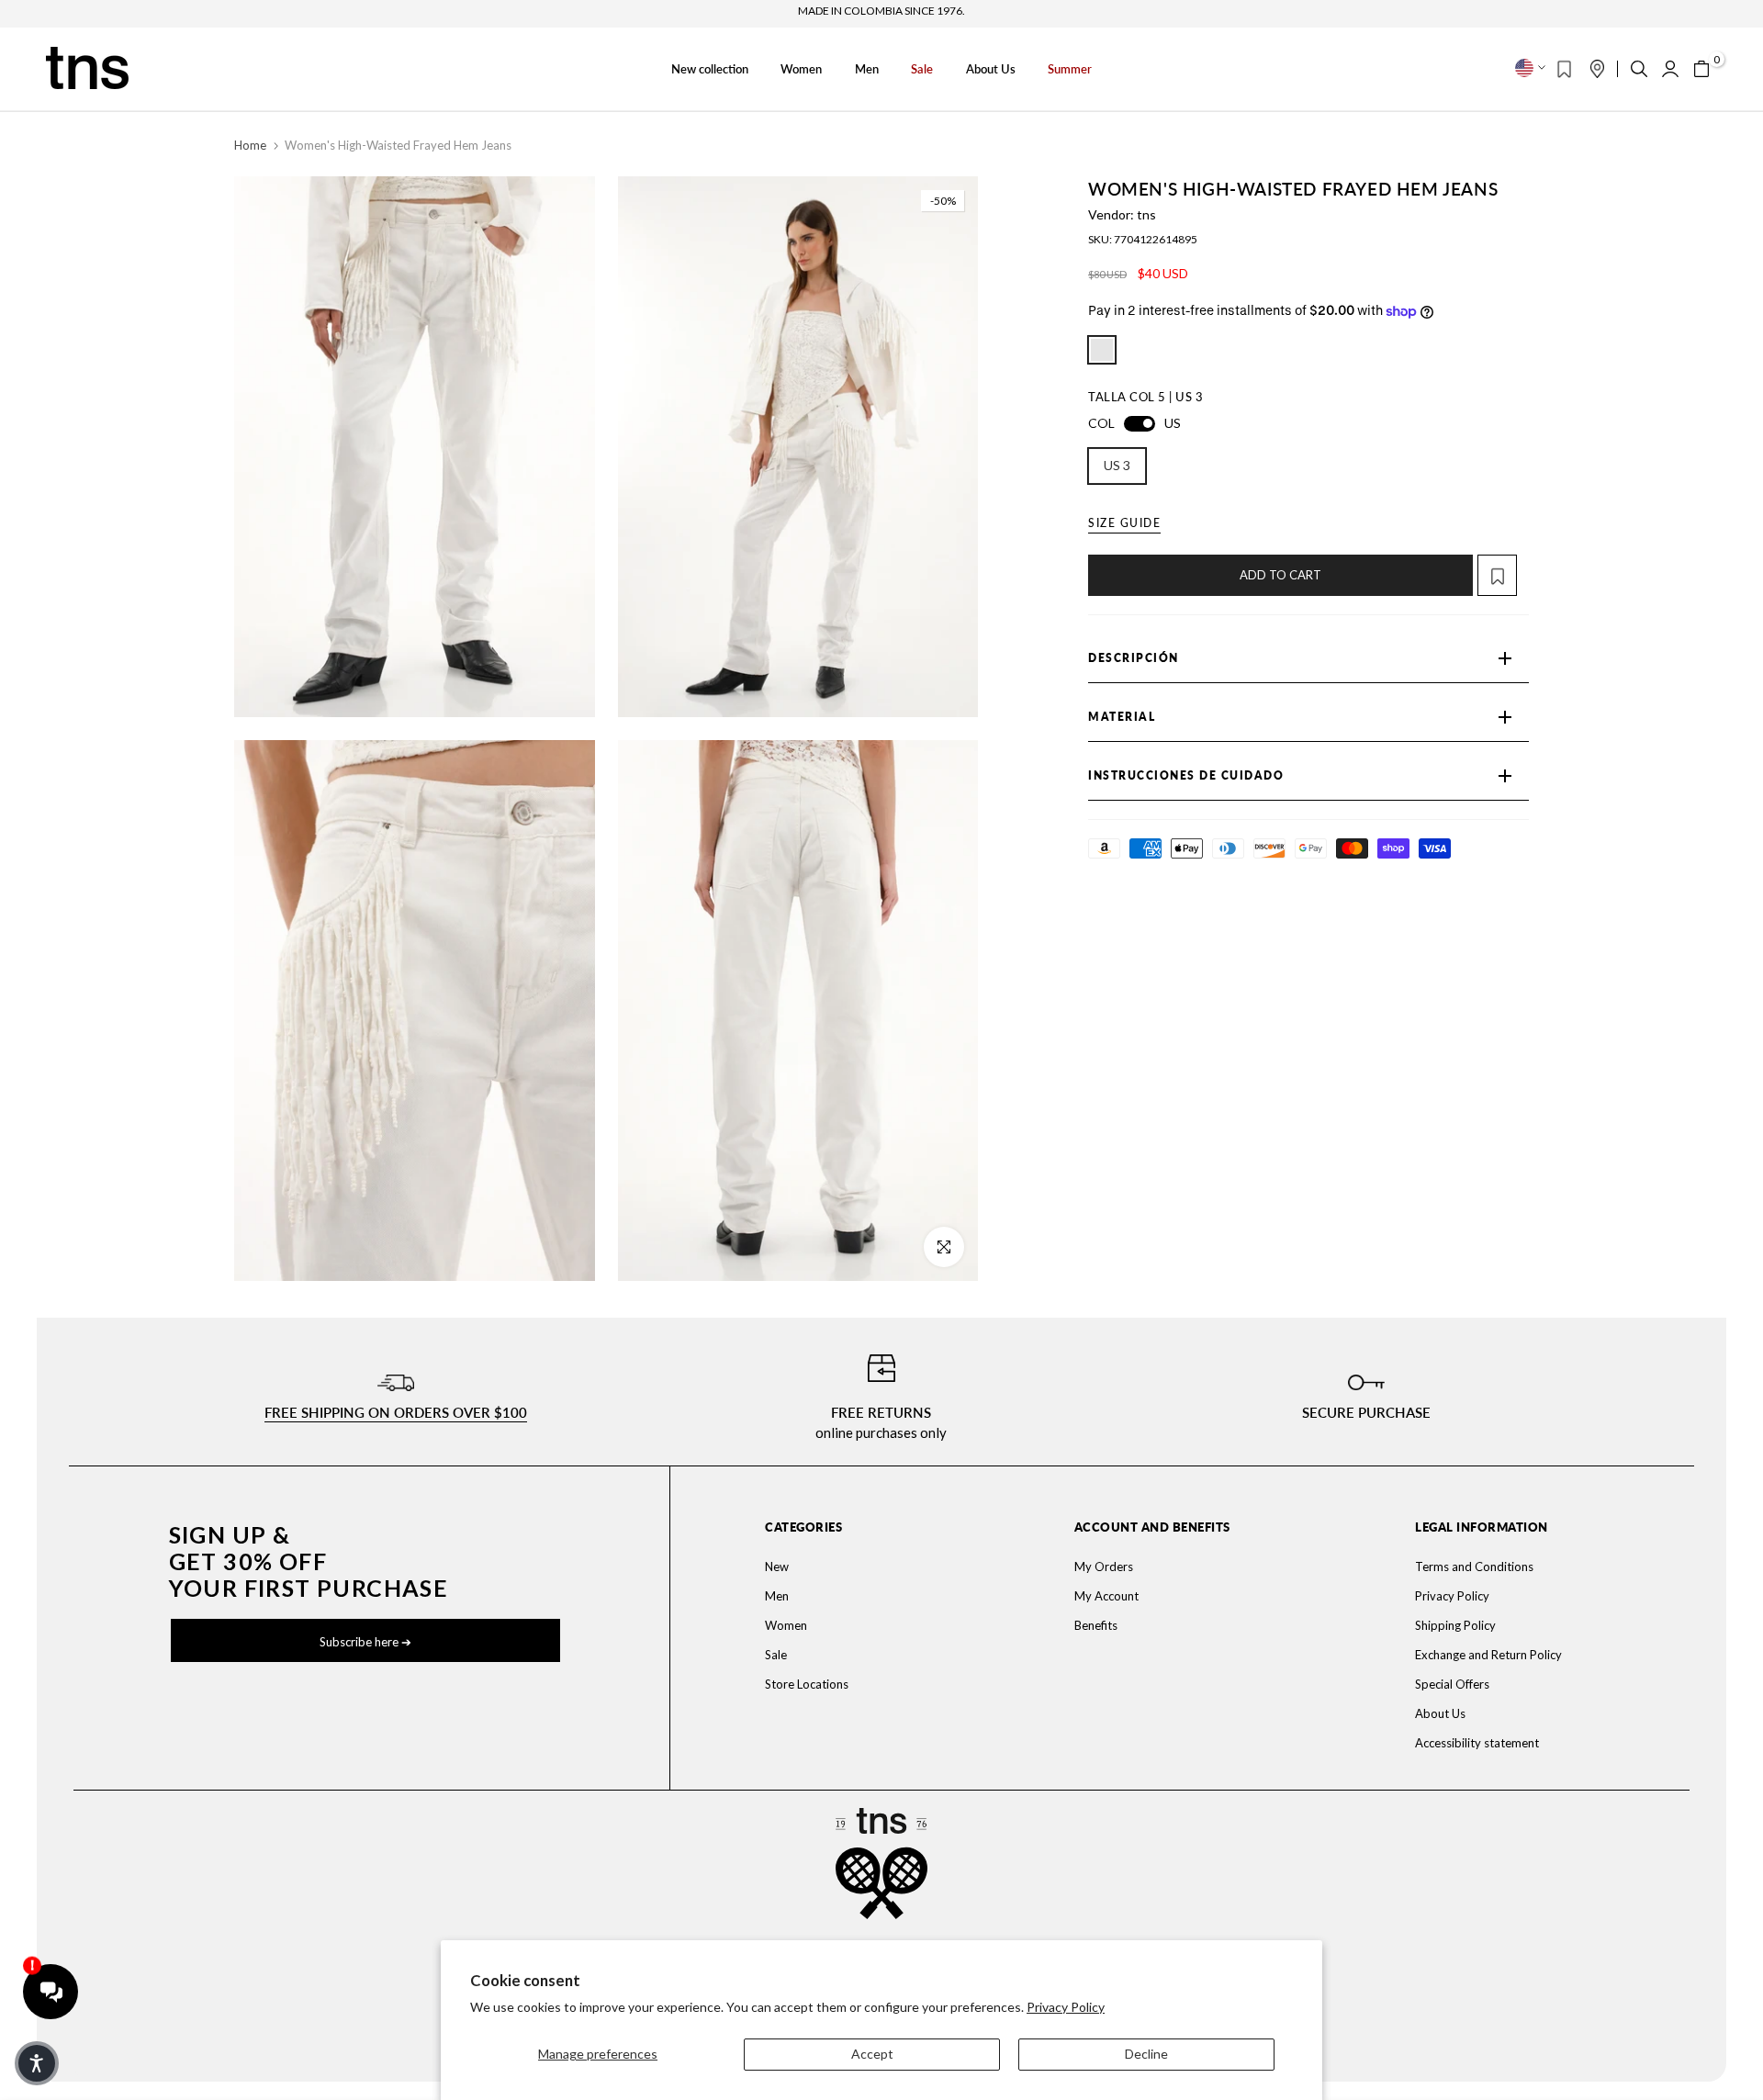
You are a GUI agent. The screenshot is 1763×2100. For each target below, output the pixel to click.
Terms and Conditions (1474, 1567)
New (777, 1567)
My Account (1106, 1596)
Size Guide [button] (1124, 523)
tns (1146, 214)
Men (867, 69)
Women (801, 69)
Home (250, 145)
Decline (1146, 2054)
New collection (710, 69)
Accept (872, 2054)
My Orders (1104, 1567)
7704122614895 (1156, 239)
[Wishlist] (1564, 69)
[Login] (1670, 69)
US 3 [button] (1117, 465)
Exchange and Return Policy (1488, 1655)
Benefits (1096, 1625)
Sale (922, 69)
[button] (1503, 575)
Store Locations (807, 1684)
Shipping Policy (1455, 1625)
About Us (991, 69)
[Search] (1639, 69)
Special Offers (1452, 1684)
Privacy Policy (1066, 2007)
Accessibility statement (1477, 1743)
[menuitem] (865, 1567)
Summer (1070, 69)
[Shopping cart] (1701, 69)
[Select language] (1530, 68)
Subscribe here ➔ (365, 1642)
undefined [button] (1102, 350)
